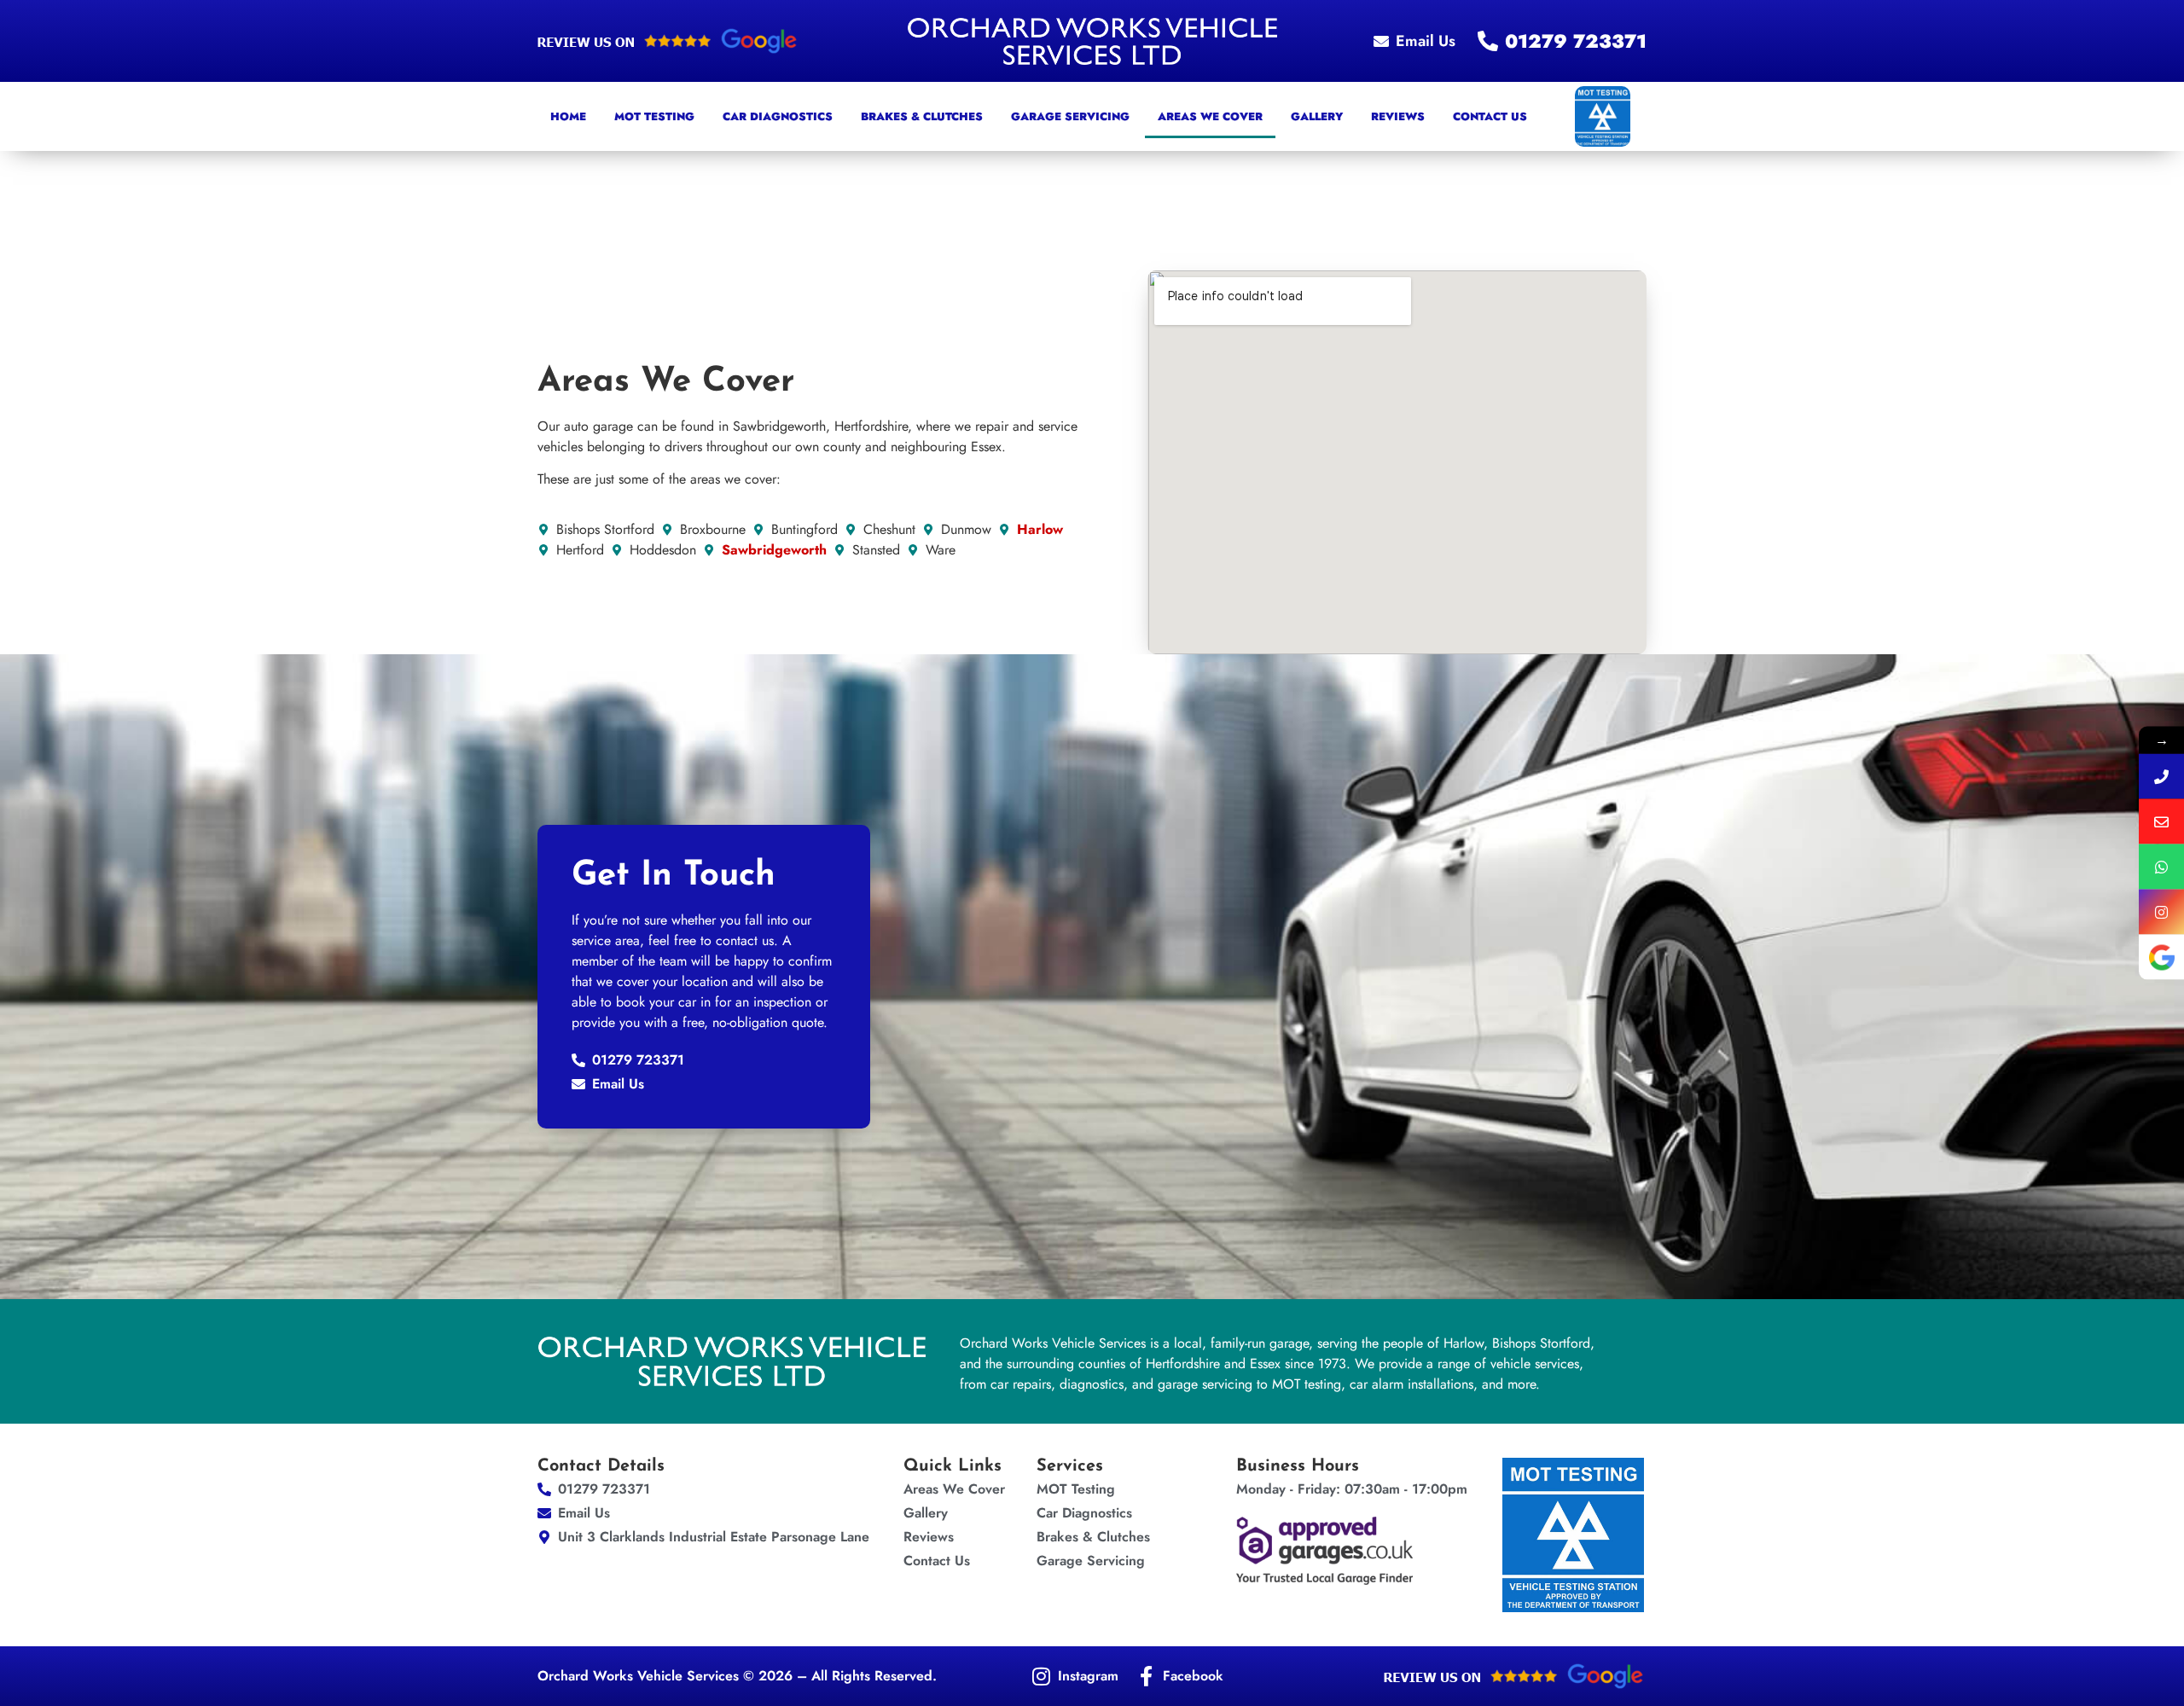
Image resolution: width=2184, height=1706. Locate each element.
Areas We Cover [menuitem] (1210, 116)
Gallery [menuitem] (1317, 116)
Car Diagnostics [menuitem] (778, 116)
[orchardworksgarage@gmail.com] (2161, 822)
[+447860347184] (2161, 867)
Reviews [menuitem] (1398, 116)
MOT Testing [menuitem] (654, 116)
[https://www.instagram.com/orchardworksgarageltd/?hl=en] (2161, 912)
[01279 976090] (2161, 777)
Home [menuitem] (568, 116)
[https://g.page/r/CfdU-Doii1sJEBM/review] (2161, 957)
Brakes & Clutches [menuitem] (922, 116)
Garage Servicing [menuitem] (1070, 116)
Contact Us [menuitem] (1490, 116)
